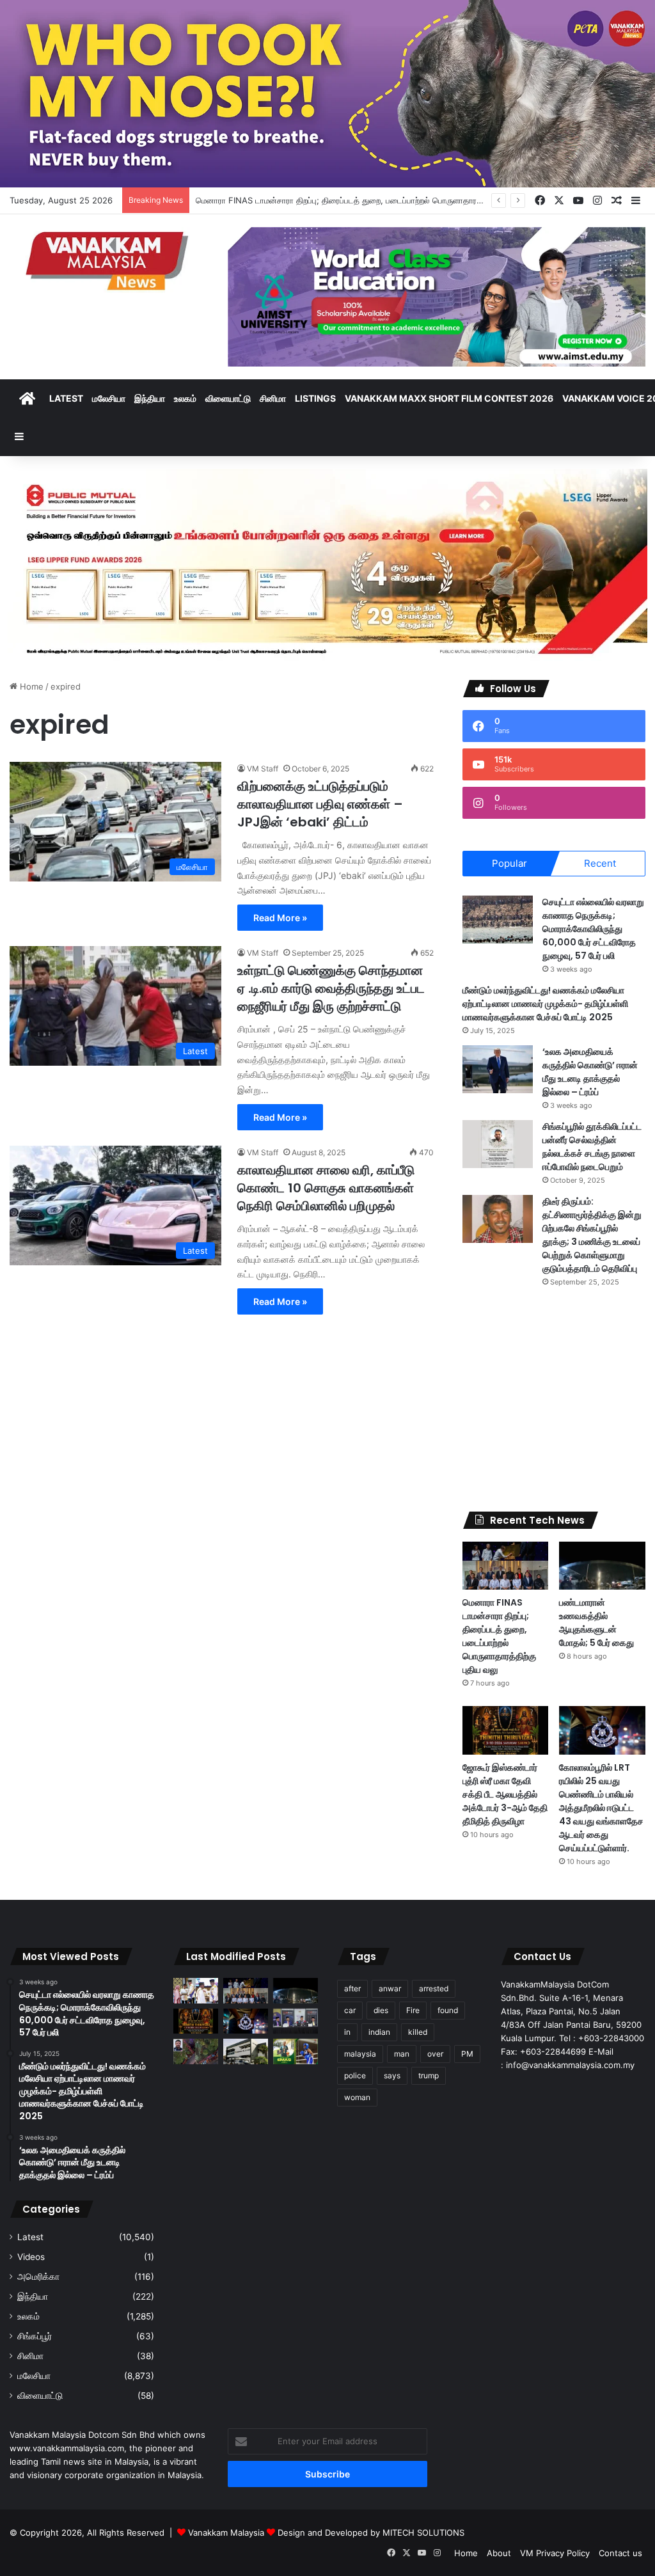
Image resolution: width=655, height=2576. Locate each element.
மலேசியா (109, 398)
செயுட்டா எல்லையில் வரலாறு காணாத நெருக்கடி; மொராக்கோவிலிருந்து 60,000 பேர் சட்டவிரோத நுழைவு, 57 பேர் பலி (593, 929)
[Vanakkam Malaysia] (109, 260)
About (499, 2553)
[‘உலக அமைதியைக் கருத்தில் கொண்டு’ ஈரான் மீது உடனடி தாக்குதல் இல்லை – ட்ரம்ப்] (498, 1069)
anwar (390, 1988)
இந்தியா (150, 398)
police (355, 2075)
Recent (600, 863)
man (402, 2054)
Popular (509, 863)
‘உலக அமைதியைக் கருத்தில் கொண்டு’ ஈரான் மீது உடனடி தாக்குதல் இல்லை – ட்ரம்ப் (590, 1072)
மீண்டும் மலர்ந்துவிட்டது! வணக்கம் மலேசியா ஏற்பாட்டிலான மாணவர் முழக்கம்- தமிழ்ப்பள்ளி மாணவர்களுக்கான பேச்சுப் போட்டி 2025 (545, 1004)
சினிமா (273, 398)
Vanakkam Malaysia (227, 2533)
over (435, 2054)
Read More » (280, 918)
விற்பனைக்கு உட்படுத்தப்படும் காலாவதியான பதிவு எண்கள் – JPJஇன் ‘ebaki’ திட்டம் (320, 804)
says (392, 2075)
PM (467, 2054)
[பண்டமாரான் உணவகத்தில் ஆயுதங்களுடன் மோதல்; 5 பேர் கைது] (602, 1566)
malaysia (360, 2054)
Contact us (620, 2553)
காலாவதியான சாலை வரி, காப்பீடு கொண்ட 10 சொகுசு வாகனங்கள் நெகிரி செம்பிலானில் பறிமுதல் (326, 1188)
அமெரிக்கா (38, 2277)
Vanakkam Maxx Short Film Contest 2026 (449, 398)
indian (379, 2032)
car (350, 2010)
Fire (413, 2010)
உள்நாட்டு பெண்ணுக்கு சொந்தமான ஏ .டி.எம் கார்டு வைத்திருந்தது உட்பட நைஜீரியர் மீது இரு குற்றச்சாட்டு (331, 988)
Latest (66, 398)
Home (30, 686)
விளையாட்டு (228, 398)
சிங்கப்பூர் (35, 2336)
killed (418, 2032)
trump (429, 2075)
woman (357, 2097)
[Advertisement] (554, 1400)
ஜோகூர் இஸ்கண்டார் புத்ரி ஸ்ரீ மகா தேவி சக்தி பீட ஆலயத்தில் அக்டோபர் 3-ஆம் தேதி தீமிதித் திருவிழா (505, 1794)
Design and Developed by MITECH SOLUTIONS (371, 2533)
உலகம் (185, 398)
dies (381, 2010)
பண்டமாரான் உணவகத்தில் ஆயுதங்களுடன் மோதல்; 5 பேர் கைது (596, 1623)
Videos (31, 2257)
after (352, 1988)
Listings (315, 398)
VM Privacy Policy (555, 2553)
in (347, 2032)
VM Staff (263, 769)
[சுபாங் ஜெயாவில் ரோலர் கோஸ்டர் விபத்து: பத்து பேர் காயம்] (196, 2051)
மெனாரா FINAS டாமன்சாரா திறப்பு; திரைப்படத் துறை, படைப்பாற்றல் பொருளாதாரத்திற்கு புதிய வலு (499, 1636)
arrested (434, 1988)
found (448, 2010)
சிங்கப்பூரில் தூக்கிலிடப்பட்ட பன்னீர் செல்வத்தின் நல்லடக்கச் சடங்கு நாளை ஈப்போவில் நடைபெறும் (592, 1147)
